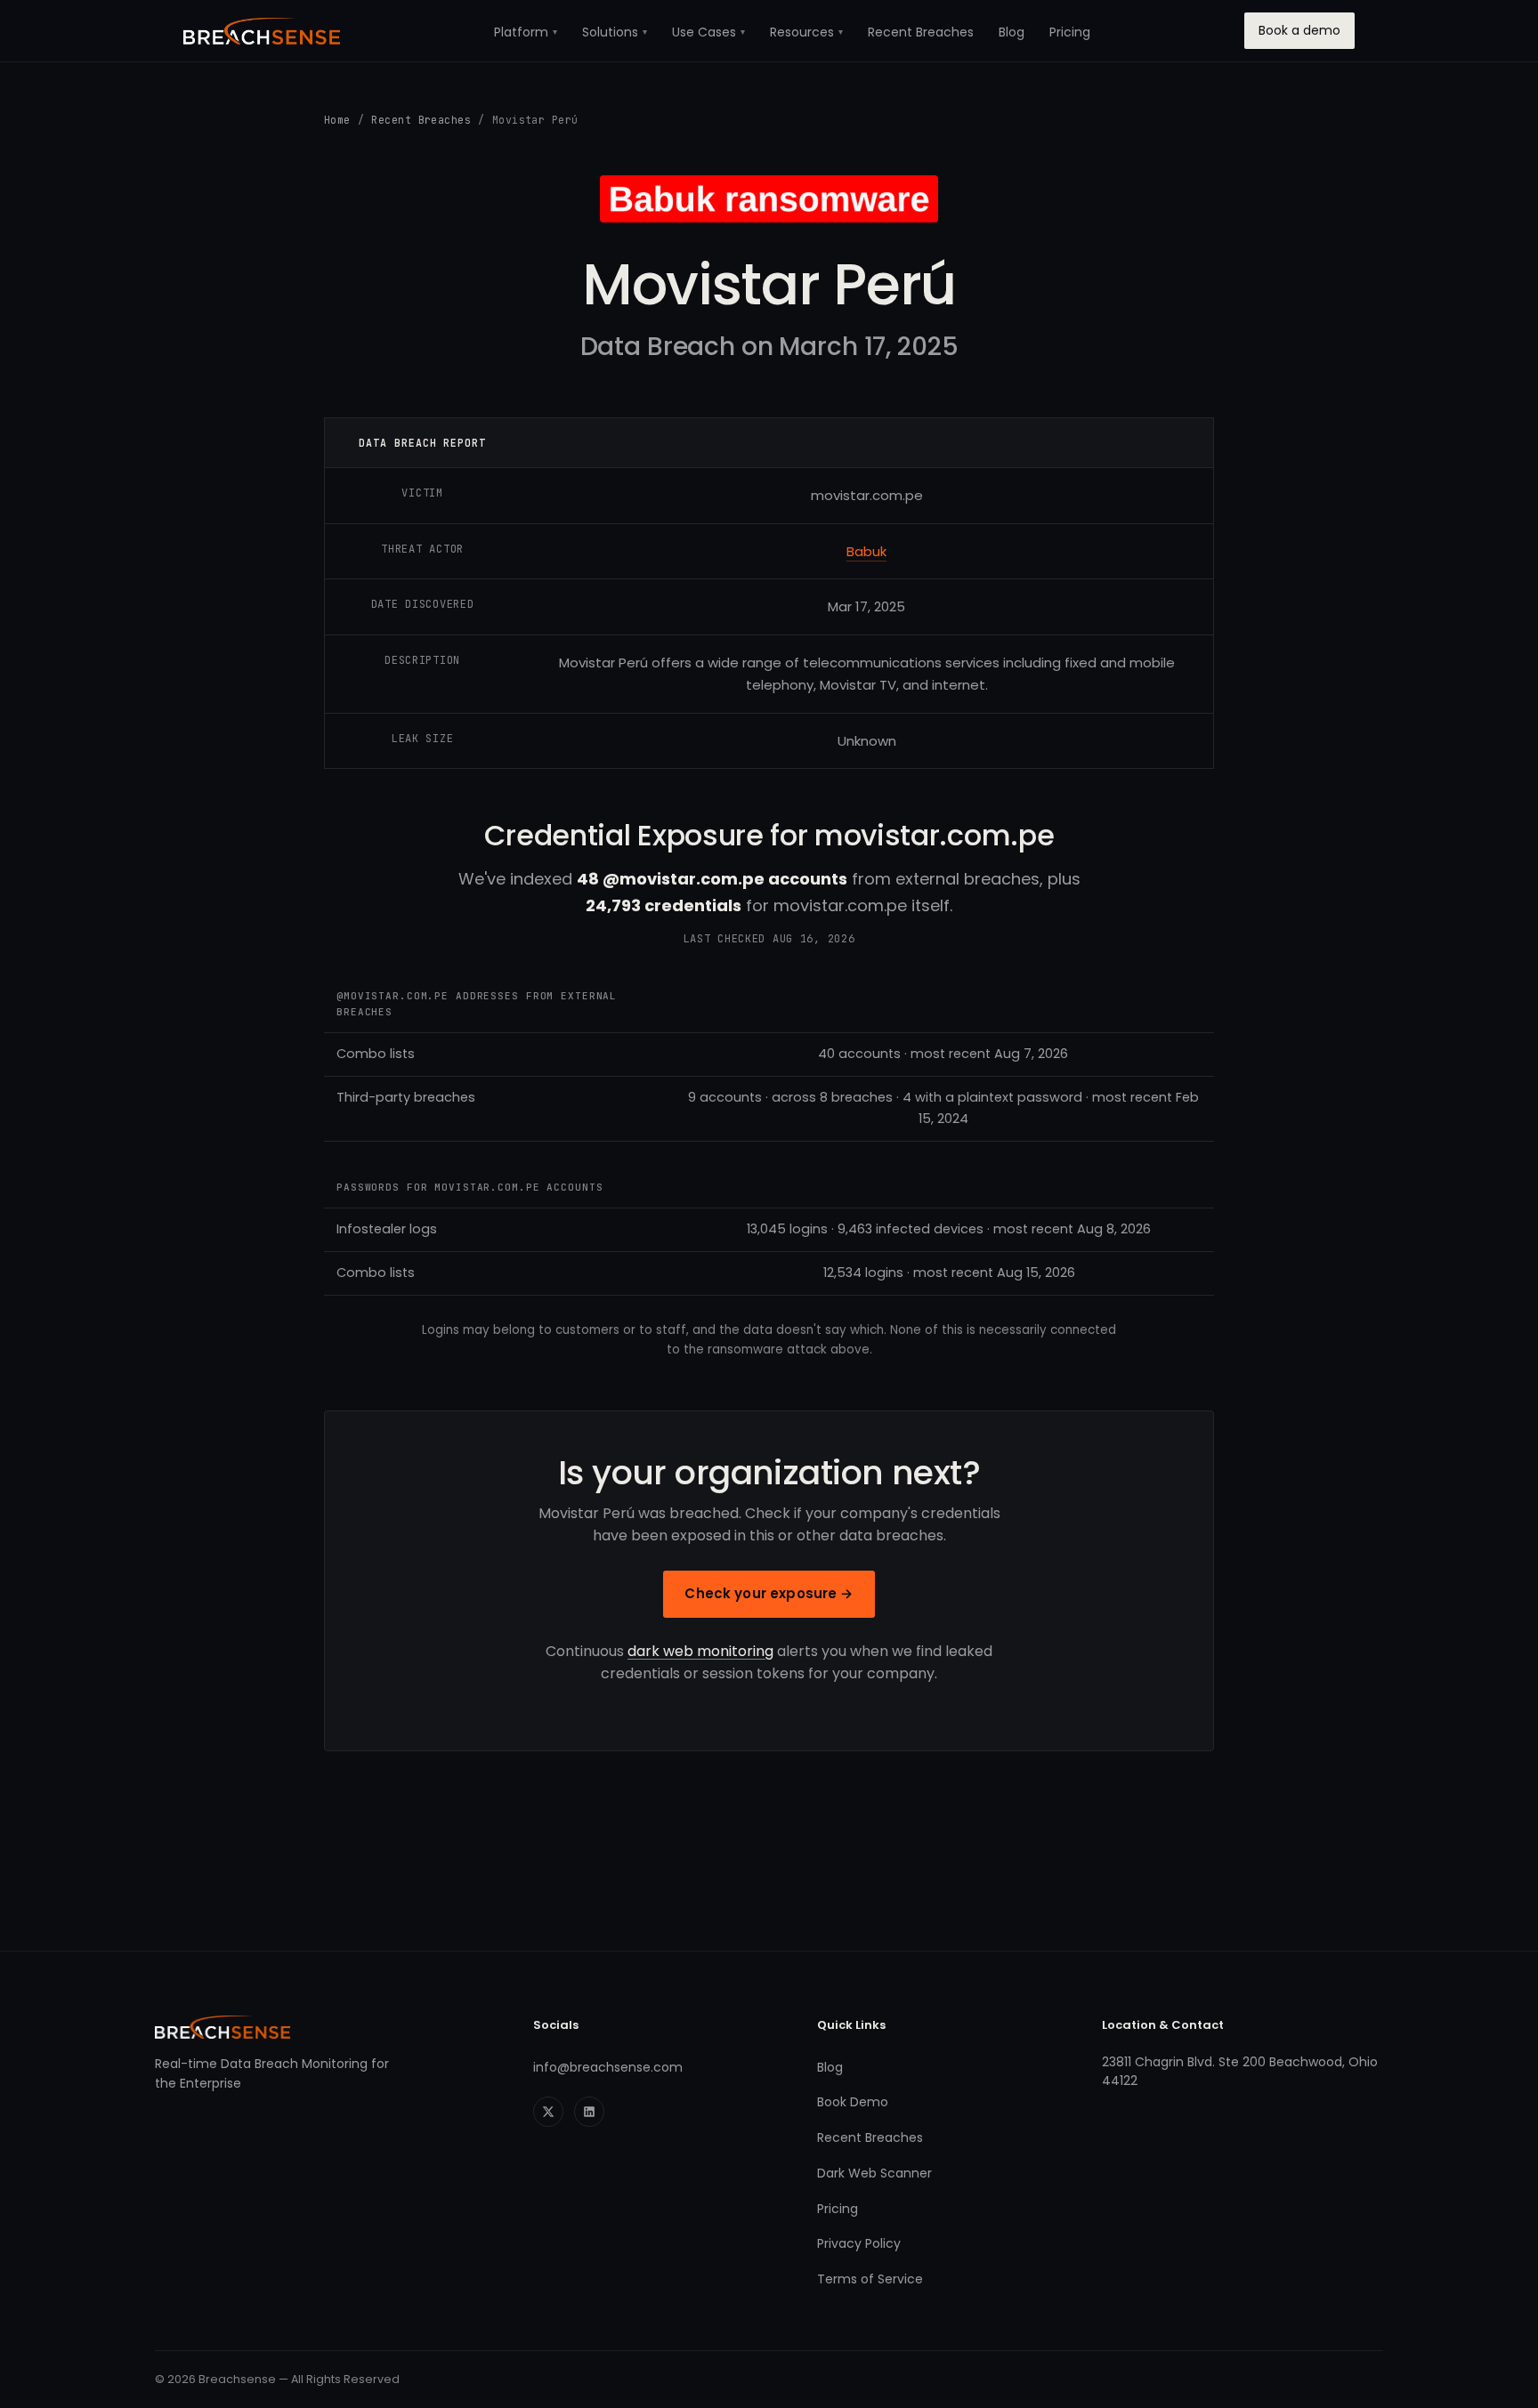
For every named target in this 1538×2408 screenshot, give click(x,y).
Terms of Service (870, 2279)
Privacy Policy (859, 2243)
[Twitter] (548, 2112)
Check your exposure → (769, 1593)
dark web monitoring (700, 1651)
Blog (1012, 32)
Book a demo (1299, 30)
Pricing (1070, 32)
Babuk (866, 551)
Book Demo (853, 2102)
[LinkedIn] (589, 2112)
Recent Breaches (921, 32)
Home (337, 120)
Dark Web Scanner (874, 2173)
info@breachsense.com (608, 2067)
